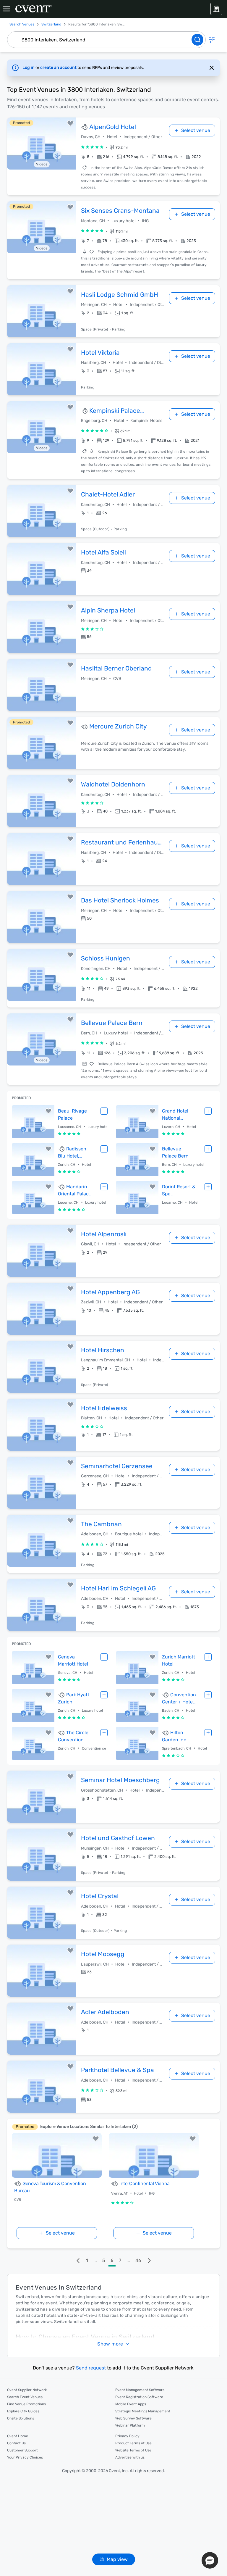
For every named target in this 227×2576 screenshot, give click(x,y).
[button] (141, 157)
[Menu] (7, 9)
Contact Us (16, 2443)
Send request (91, 2368)
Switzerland (51, 24)
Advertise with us (130, 2457)
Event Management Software (140, 2390)
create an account (59, 68)
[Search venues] (197, 40)
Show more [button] (110, 2344)
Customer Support (22, 2450)
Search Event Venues (25, 2397)
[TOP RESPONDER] (85, 127)
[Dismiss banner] (212, 68)
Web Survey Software (133, 2418)
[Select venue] (104, 1111)
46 (138, 2260)
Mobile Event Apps (131, 2404)
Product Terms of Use (133, 2443)
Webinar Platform (130, 2425)
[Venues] (216, 9)
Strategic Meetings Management (143, 2411)
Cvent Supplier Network (27, 2390)
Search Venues (22, 24)
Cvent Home (18, 2436)
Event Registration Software (139, 2397)
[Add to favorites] (70, 123)
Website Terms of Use (133, 2450)
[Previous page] (78, 2261)
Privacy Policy (127, 2436)
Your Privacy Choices (25, 2457)
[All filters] (212, 40)
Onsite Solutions (21, 2418)
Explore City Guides (23, 2411)
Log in (29, 68)
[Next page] (149, 2261)
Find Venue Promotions (26, 2404)
